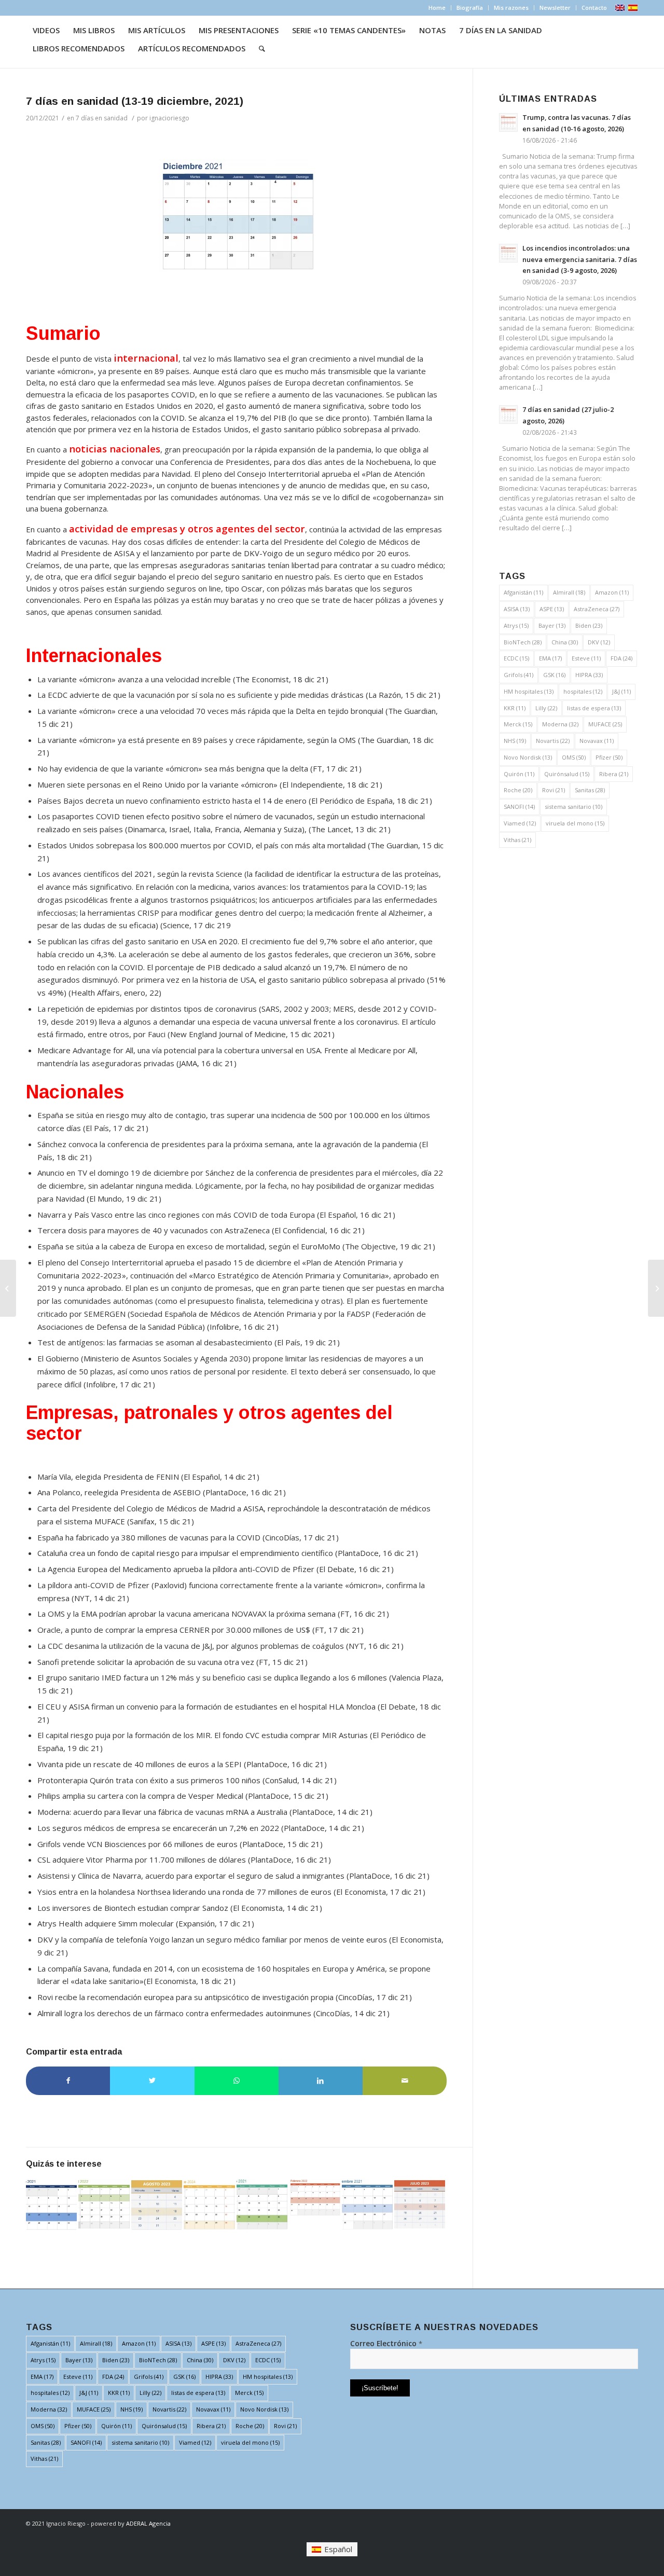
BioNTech (523, 642)
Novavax (597, 741)
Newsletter (555, 8)
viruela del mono (575, 823)
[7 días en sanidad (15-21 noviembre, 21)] (367, 2204)
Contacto (594, 8)
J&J (621, 691)
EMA (550, 658)
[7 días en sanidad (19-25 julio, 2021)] (51, 2204)
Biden (589, 625)
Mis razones (511, 8)
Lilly (546, 708)
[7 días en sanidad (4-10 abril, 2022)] (104, 2204)
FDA (621, 658)
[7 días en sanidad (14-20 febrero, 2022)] (314, 2197)
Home (437, 8)
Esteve (586, 658)
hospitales (583, 691)
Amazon (612, 592)
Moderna (560, 724)
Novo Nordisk (528, 757)
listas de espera (594, 708)
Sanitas (590, 790)
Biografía (470, 8)
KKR (515, 708)
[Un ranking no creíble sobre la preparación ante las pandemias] (8, 1288)
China (565, 642)
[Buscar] (262, 49)
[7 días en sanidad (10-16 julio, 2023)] (420, 2204)
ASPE (552, 609)
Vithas (517, 840)
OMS (574, 757)
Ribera (614, 774)
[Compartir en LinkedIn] (321, 2081)
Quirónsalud (567, 774)
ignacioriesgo (169, 118)
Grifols (518, 675)
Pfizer (609, 757)
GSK (554, 675)
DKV (599, 642)
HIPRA (589, 675)
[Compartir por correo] (405, 2081)
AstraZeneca (597, 609)
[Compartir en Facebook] (68, 2081)
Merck (518, 724)
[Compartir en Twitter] (152, 2081)
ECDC (516, 658)
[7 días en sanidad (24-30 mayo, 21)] (262, 2204)
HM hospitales (529, 691)
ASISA (517, 609)
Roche (518, 790)
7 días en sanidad (102, 118)
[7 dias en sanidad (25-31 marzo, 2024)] (209, 2204)
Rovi (554, 790)
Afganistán (523, 592)
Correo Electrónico (386, 2343)
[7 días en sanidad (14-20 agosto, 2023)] (157, 2204)
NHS (515, 741)
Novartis (553, 741)
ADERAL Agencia (148, 2523)
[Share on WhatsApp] (237, 2081)
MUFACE (605, 724)
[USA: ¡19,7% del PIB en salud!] (656, 1288)
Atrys (516, 625)
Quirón (519, 774)
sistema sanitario (573, 807)
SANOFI (519, 807)
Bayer (552, 625)
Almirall (569, 592)
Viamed (520, 823)
